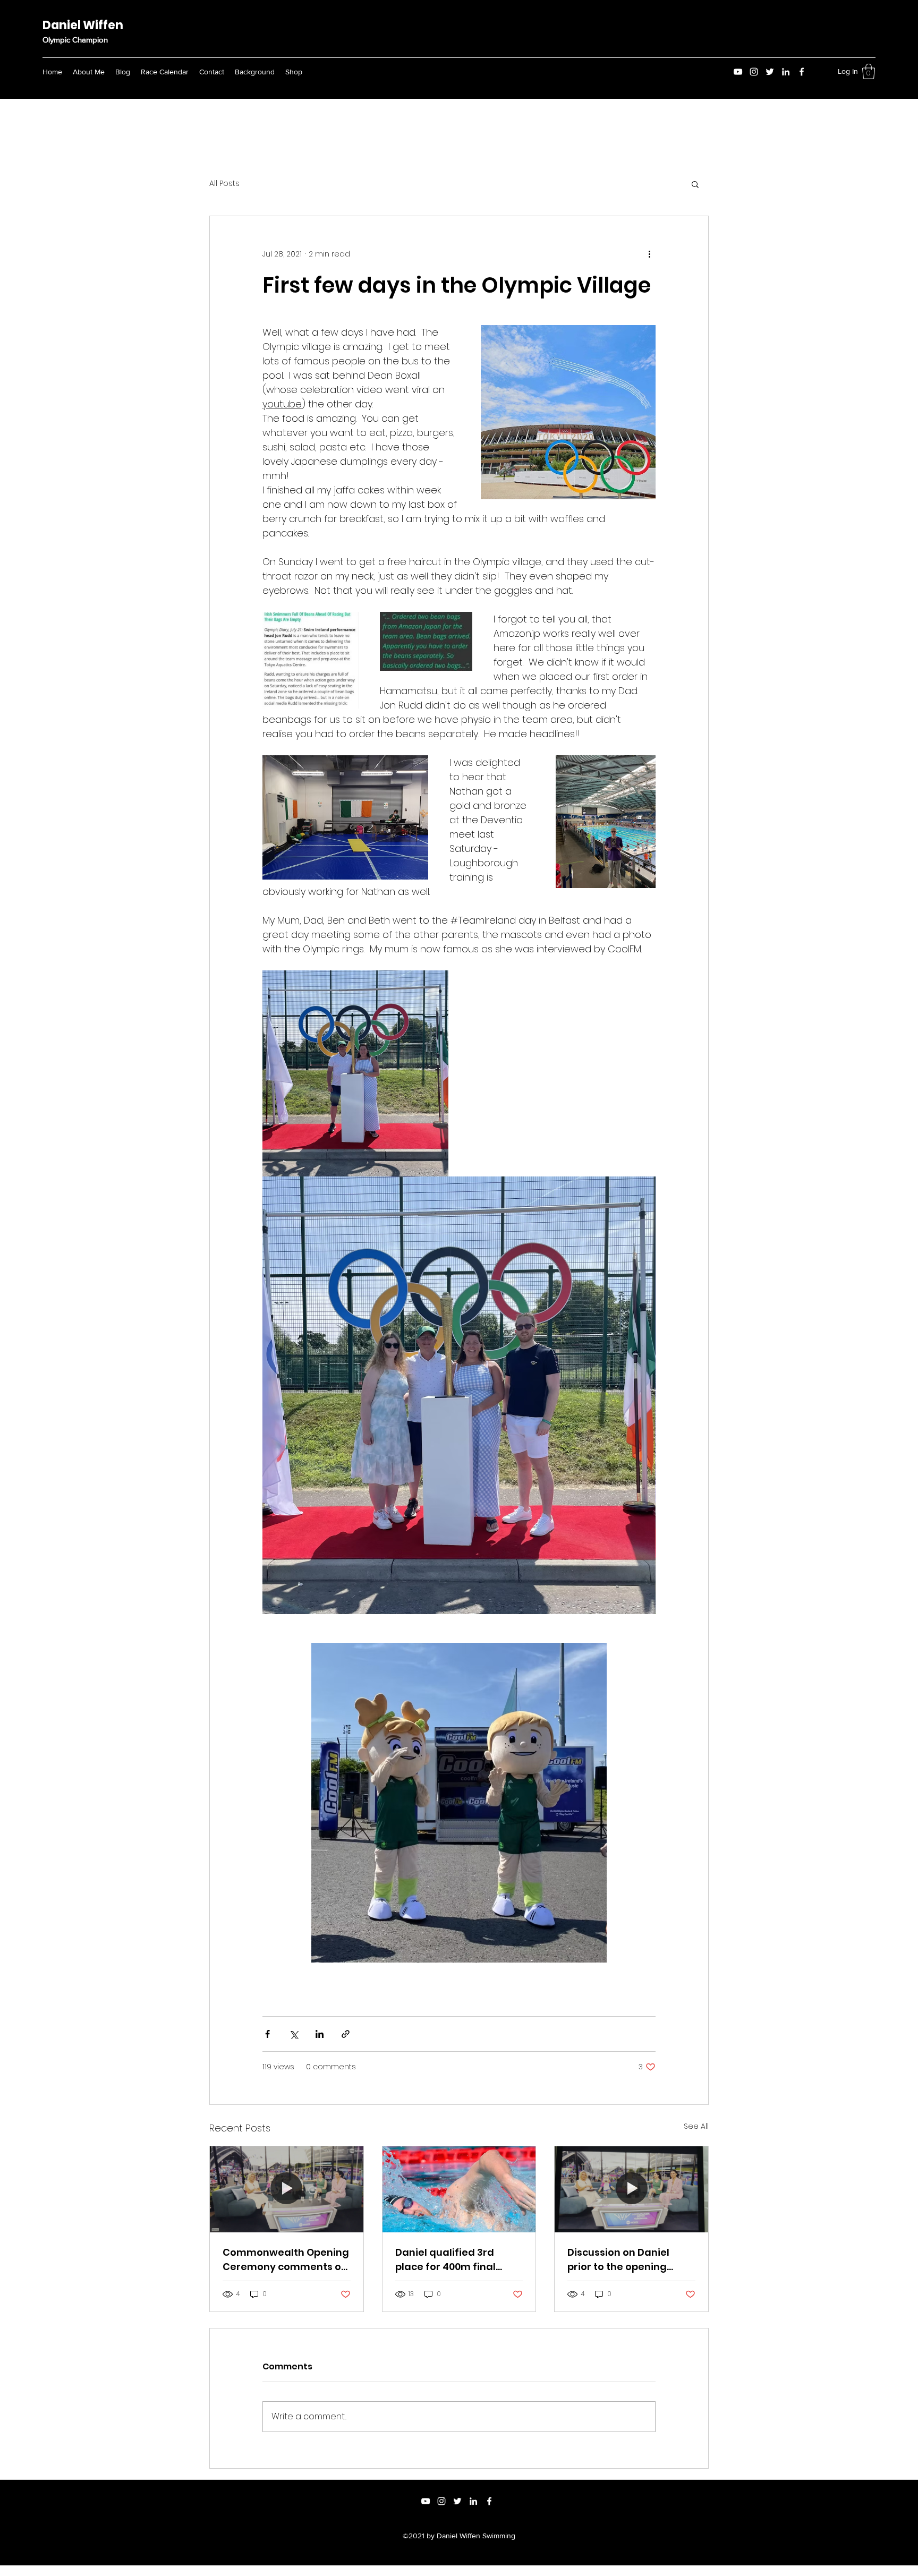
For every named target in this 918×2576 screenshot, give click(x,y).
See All (696, 2126)
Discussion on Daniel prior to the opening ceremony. (618, 2260)
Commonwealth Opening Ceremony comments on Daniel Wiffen (286, 2260)
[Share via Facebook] (267, 2034)
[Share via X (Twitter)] (294, 2034)
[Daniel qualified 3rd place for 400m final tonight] (459, 2189)
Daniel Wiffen (83, 25)
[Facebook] (802, 72)
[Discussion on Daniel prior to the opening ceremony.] (631, 2189)
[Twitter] (770, 72)
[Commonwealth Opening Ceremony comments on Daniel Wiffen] (287, 2189)
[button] (869, 71)
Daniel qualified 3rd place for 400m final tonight (445, 2260)
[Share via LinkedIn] (320, 2034)
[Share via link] (346, 2034)
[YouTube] (738, 72)
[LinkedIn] (786, 72)
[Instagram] (754, 72)
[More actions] (649, 254)
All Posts (224, 184)
